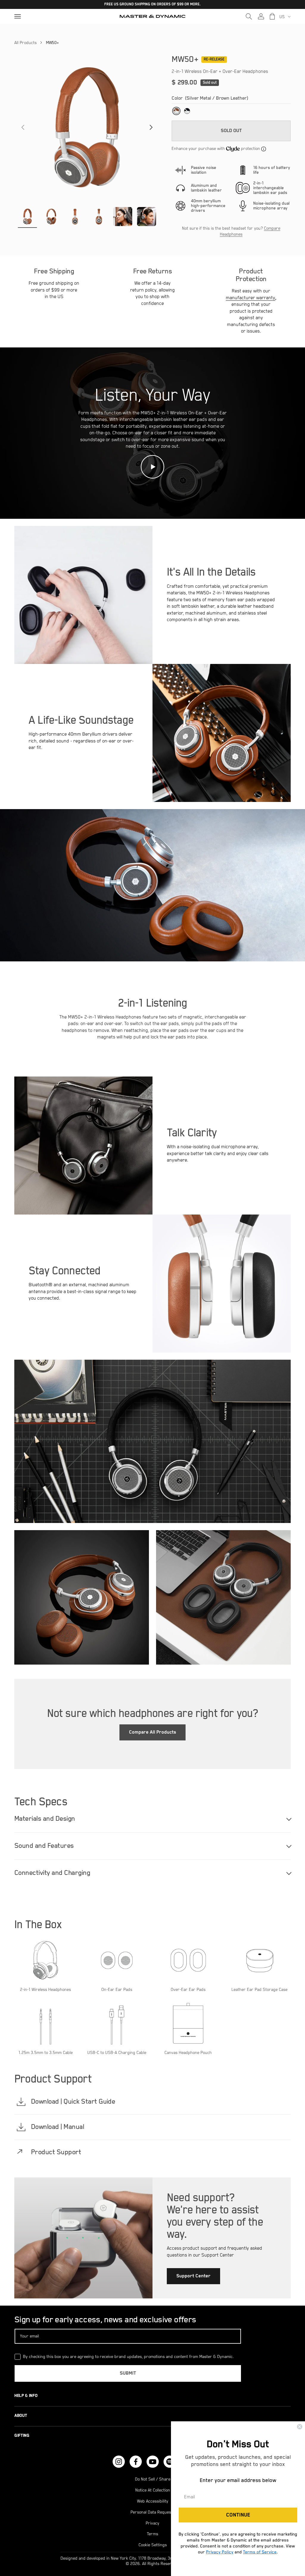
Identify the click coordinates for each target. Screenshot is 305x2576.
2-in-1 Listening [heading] (153, 1003)
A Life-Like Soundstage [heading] (81, 720)
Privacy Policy (220, 2552)
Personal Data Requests (152, 2512)
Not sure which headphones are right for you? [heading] (153, 1714)
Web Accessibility (153, 2501)
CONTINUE (238, 2515)
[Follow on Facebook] (136, 2462)
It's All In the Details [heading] (211, 572)
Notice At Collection (153, 2490)
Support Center (193, 2276)
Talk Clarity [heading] (192, 1133)
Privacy (152, 2523)
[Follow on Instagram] (119, 2462)
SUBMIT (128, 2373)
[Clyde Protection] (264, 149)
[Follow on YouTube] (153, 2462)
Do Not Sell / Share (153, 2479)
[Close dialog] (300, 2427)
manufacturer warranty (250, 298)
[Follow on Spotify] (170, 2462)
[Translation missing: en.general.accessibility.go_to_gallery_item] (27, 217)
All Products (25, 43)
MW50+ (52, 43)
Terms (152, 2534)
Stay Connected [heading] (65, 1271)
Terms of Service (260, 2552)
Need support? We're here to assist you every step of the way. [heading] (215, 2216)
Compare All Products (152, 1732)
